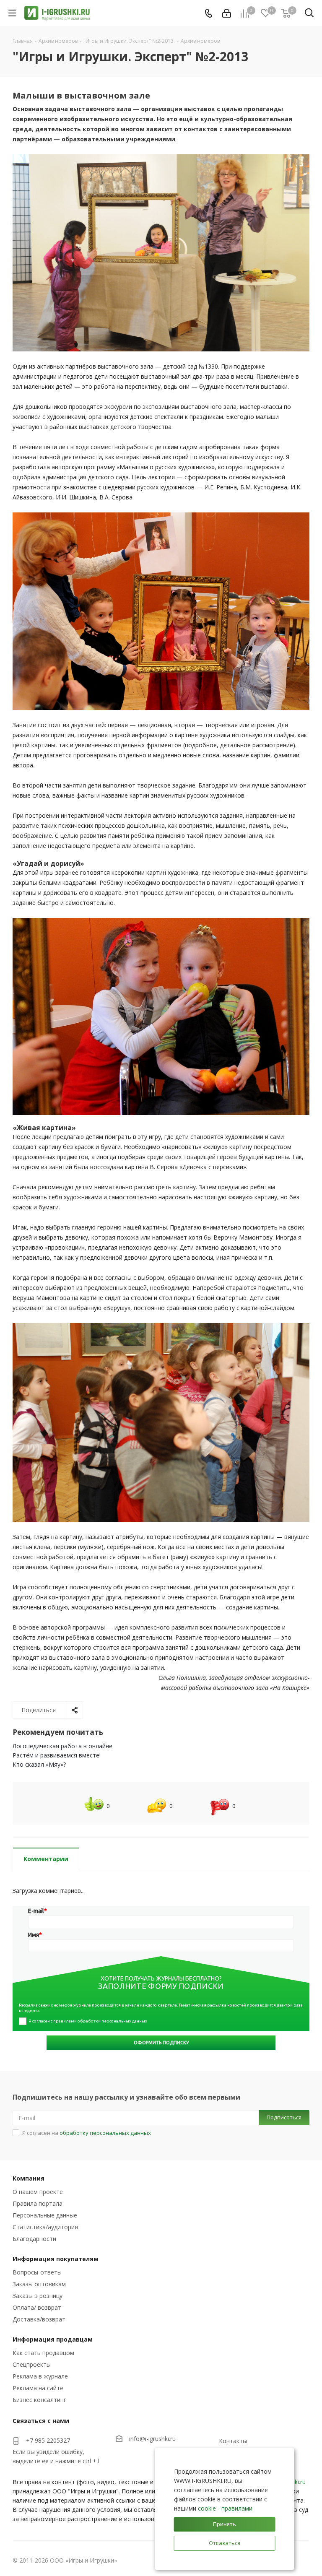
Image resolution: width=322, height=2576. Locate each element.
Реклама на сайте (38, 2388)
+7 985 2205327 (48, 2440)
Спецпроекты (32, 2364)
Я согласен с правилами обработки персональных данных (88, 2021)
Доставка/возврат (39, 2319)
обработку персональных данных (105, 2133)
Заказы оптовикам (39, 2284)
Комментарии (46, 1859)
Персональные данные (45, 2215)
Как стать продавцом (43, 2353)
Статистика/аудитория (45, 2227)
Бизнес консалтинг (39, 2400)
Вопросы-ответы (37, 2272)
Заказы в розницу (38, 2296)
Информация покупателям (56, 2259)
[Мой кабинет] (227, 13)
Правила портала (38, 2203)
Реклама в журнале (40, 2376)
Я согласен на (87, 2133)
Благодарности (34, 2239)
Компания (29, 2178)
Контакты (233, 2441)
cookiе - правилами (225, 2508)
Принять (225, 2524)
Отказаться (225, 2543)
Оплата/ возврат (37, 2307)
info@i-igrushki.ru (152, 2439)
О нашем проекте (38, 2192)
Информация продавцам (53, 2339)
